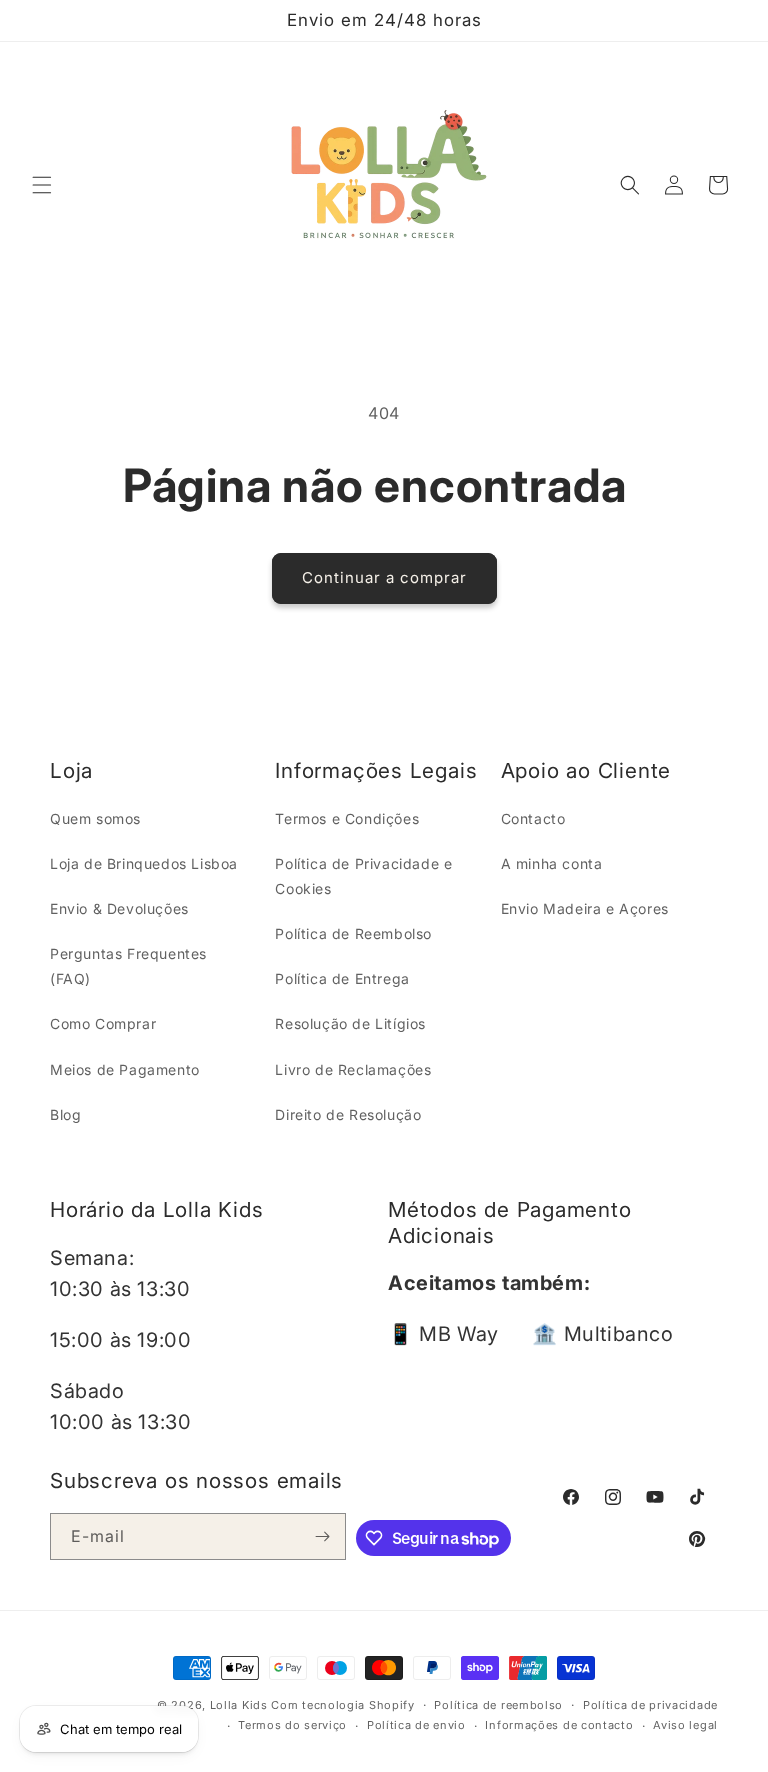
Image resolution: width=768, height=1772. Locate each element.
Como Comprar (103, 1023)
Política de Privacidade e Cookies (363, 876)
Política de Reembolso (353, 933)
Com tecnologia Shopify (342, 1705)
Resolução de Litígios (350, 1023)
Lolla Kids (239, 1705)
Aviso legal (685, 1725)
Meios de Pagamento (125, 1069)
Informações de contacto (559, 1725)
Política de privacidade (650, 1705)
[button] (42, 185)
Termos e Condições (347, 818)
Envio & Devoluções (119, 908)
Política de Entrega (342, 978)
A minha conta (552, 863)
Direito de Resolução (348, 1114)
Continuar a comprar (384, 577)
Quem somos (95, 818)
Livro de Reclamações (353, 1069)
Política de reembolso (498, 1705)
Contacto (533, 818)
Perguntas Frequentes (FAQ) (128, 966)
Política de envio (416, 1725)
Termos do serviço (292, 1725)
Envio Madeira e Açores (585, 908)
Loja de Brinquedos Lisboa (144, 863)
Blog (65, 1114)
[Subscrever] (323, 1536)
